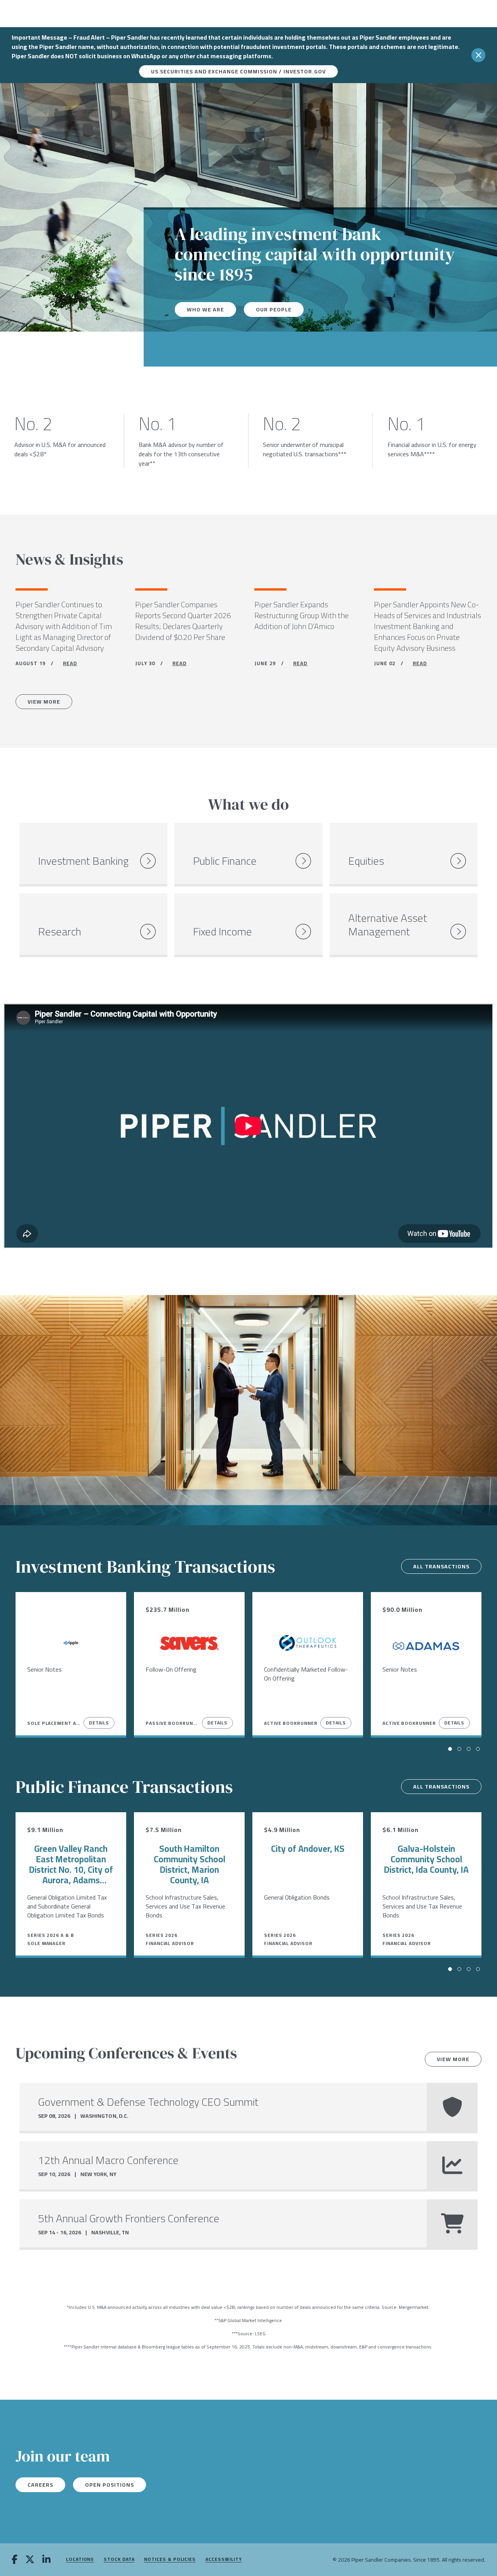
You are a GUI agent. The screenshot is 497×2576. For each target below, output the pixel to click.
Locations (80, 2559)
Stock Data (119, 2559)
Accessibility (224, 2559)
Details (99, 1723)
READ (70, 663)
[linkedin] (46, 2560)
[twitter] (30, 2560)
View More (44, 702)
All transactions (441, 1566)
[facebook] (15, 2560)
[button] (450, 1749)
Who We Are (205, 309)
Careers (40, 2485)
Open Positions (109, 2485)
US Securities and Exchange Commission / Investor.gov (238, 71)
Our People (274, 309)
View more (453, 2059)
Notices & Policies (170, 2559)
